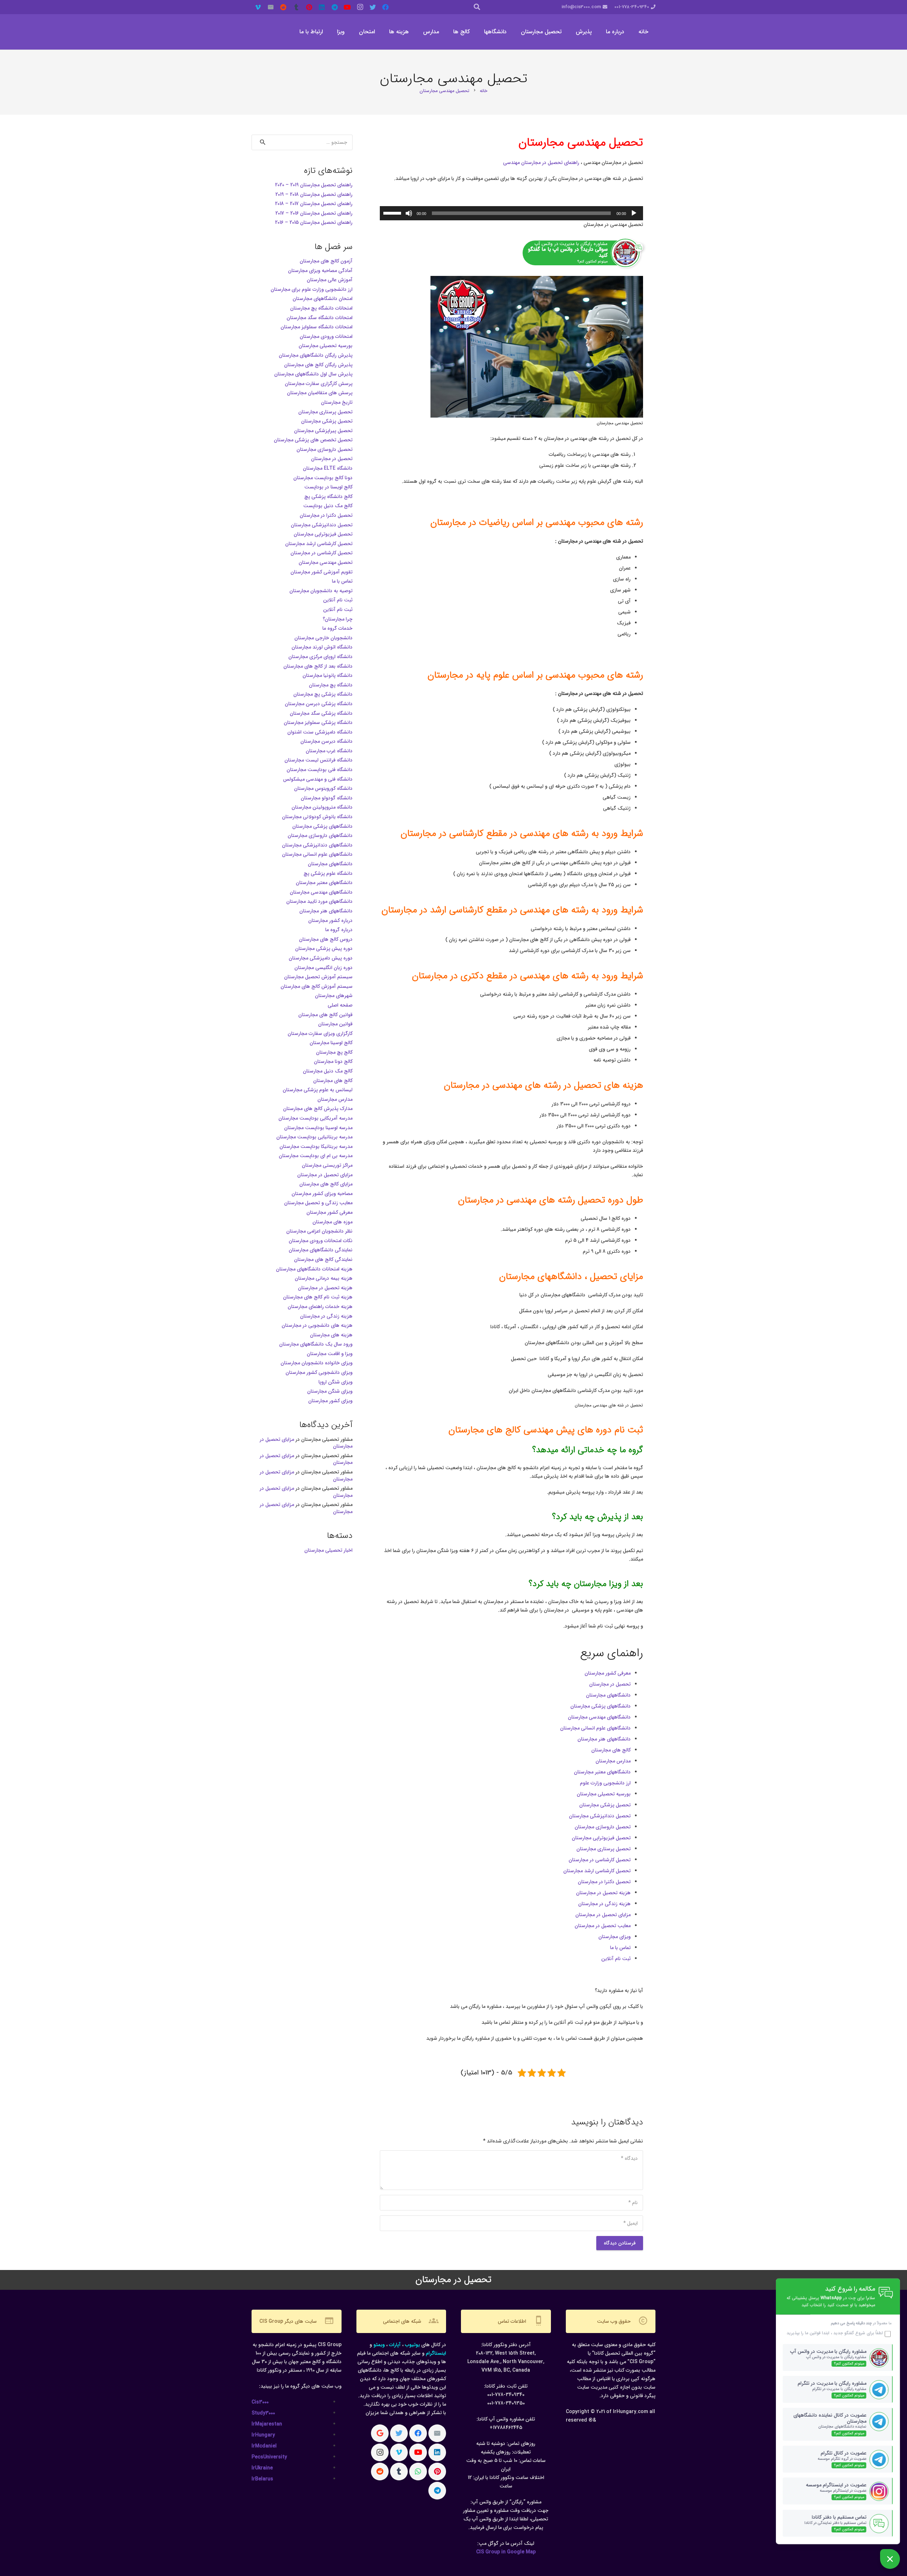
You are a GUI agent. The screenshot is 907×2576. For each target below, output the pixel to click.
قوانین (814, 2333)
